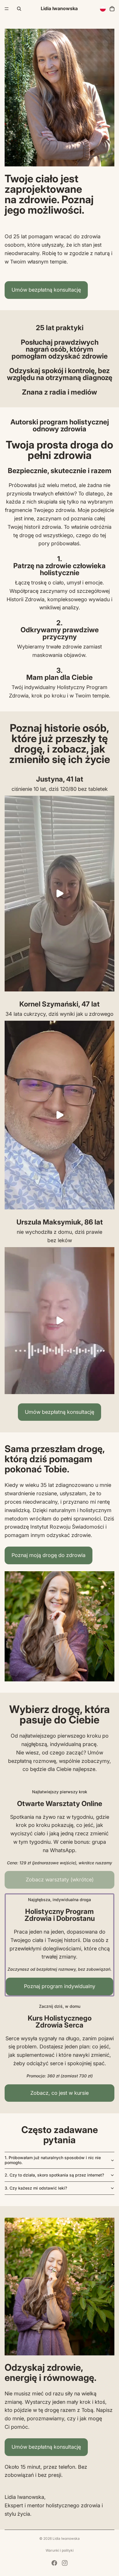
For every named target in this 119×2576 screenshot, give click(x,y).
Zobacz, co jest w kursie (59, 2093)
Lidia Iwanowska (66, 2538)
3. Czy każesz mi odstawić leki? (36, 2188)
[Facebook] (54, 2563)
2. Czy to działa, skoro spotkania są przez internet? (54, 2175)
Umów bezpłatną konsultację (46, 290)
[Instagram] (65, 2563)
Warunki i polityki (60, 2550)
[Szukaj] (19, 9)
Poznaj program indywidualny (60, 1986)
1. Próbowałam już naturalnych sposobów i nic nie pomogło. (53, 2160)
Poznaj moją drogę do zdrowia (49, 1555)
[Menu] (7, 9)
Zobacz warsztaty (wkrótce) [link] (60, 1880)
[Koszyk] (112, 9)
